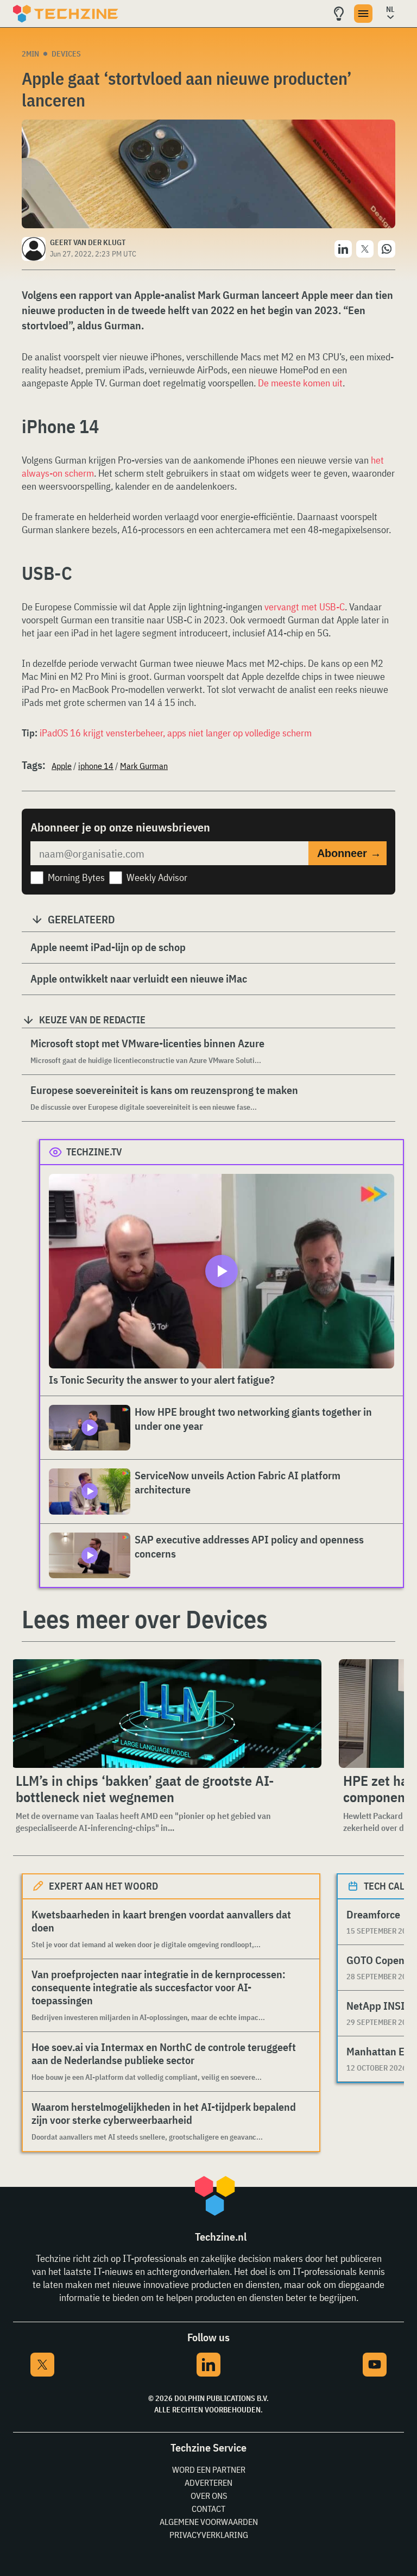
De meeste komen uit (300, 383)
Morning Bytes (76, 877)
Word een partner (209, 2469)
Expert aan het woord (103, 1886)
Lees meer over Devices (145, 1619)
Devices (66, 54)
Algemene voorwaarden (209, 2522)
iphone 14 (96, 766)
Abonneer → (349, 853)
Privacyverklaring (209, 2535)
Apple (62, 766)
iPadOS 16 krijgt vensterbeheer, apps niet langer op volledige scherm (176, 733)
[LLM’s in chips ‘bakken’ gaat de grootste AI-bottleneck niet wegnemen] (166, 1714)
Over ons (209, 2496)
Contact (208, 2509)
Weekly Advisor (157, 877)
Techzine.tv (94, 1152)
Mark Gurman (144, 766)
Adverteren (208, 2483)
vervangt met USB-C (305, 607)
